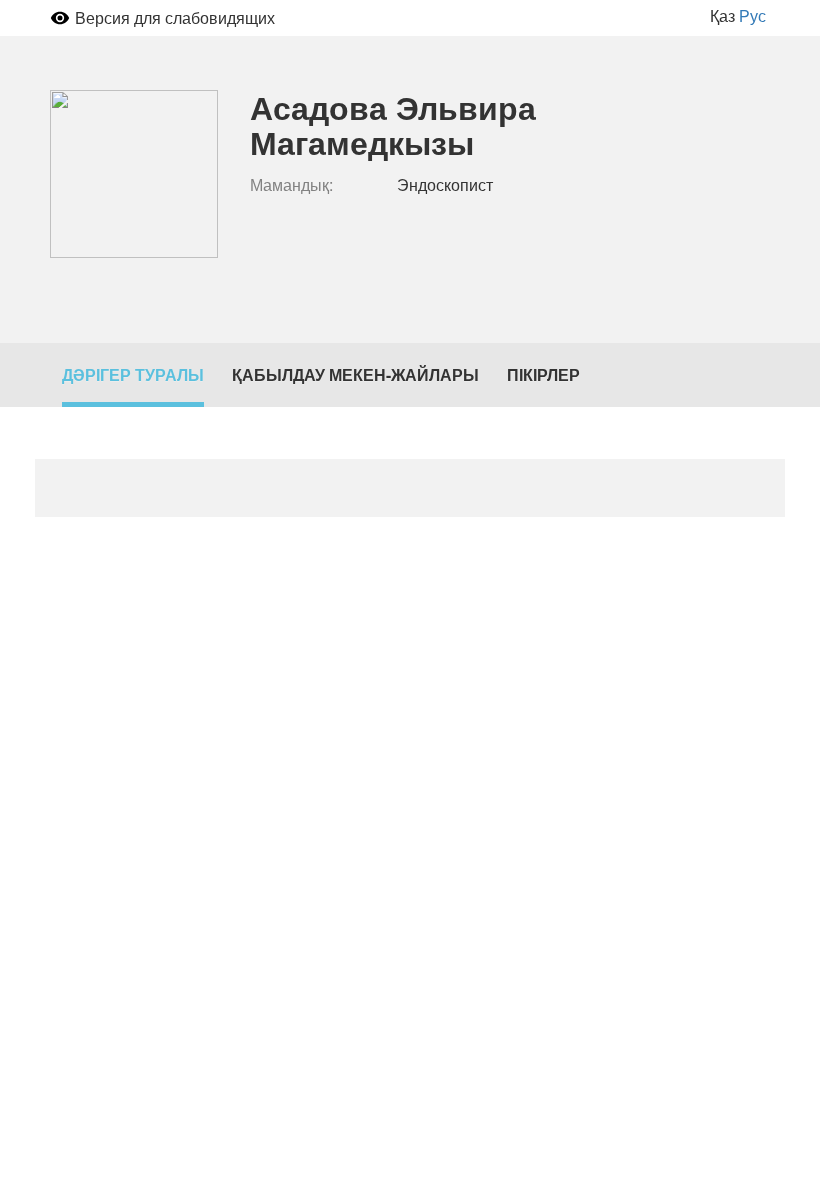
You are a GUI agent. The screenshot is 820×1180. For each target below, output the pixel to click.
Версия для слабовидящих (175, 17)
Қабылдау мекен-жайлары (355, 374)
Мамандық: (291, 185)
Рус (752, 15)
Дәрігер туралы (133, 374)
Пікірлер (543, 374)
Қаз (722, 15)
